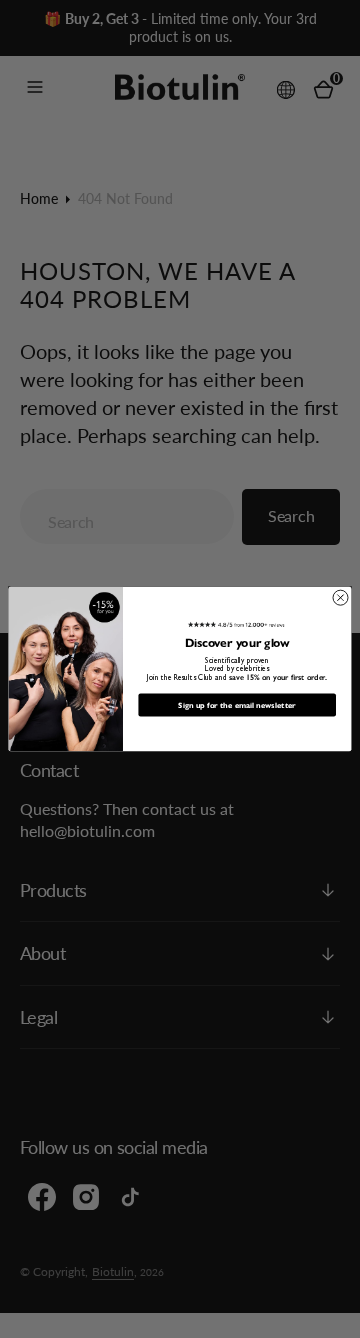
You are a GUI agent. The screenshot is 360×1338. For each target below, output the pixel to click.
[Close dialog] (340, 597)
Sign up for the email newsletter (236, 704)
